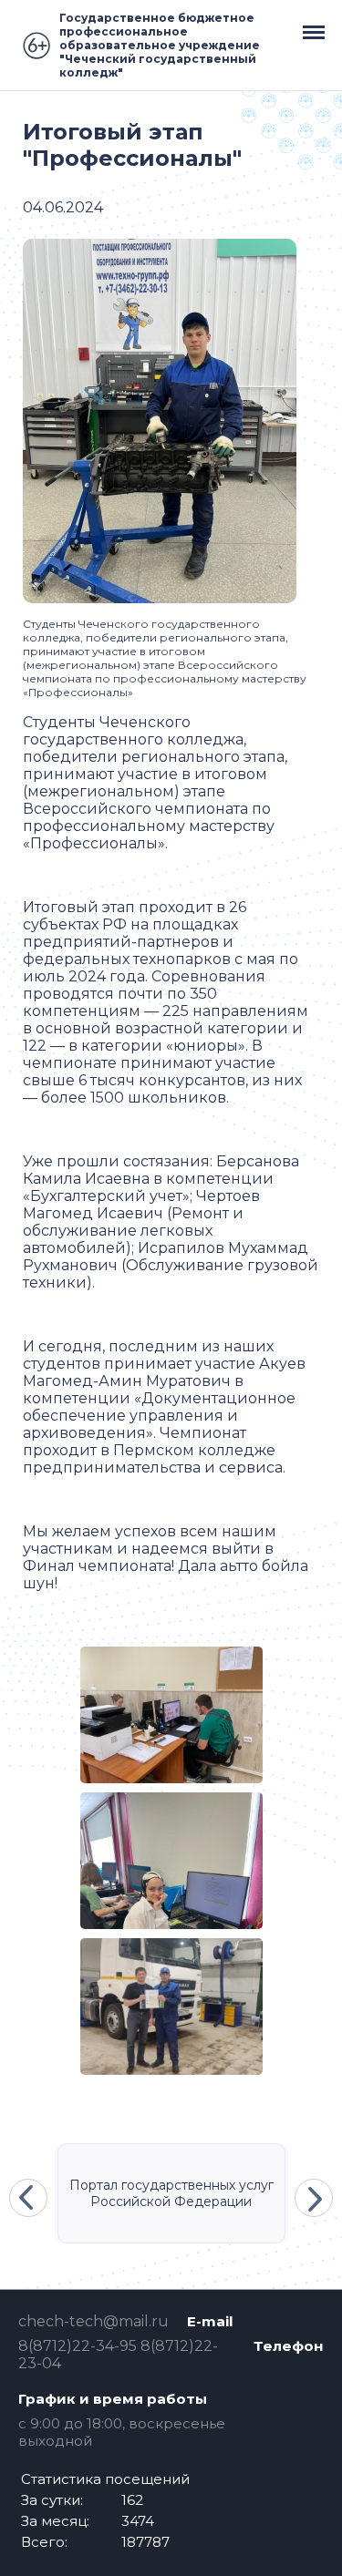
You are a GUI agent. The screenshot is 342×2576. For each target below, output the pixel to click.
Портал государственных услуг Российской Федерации (171, 2193)
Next (314, 2198)
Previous (28, 2198)
